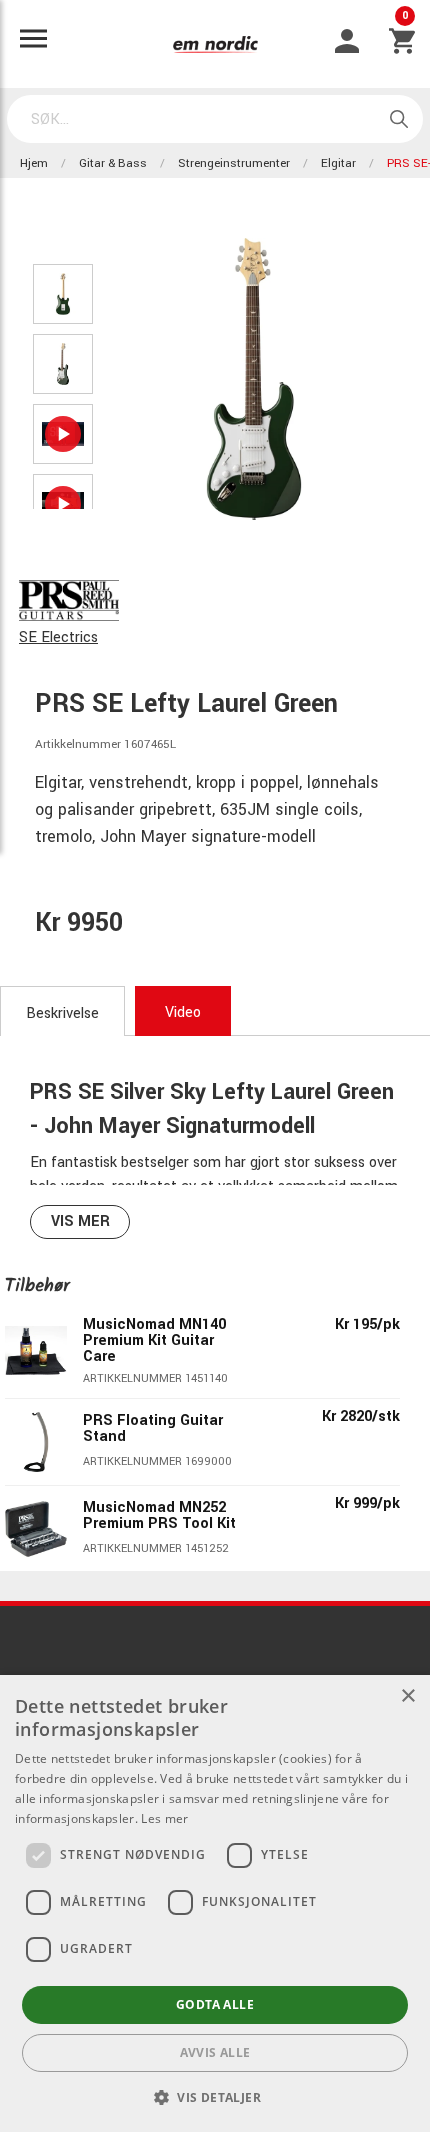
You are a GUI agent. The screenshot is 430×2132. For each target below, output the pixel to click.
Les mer (164, 1818)
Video (183, 1012)
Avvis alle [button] (215, 2052)
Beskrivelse (62, 1013)
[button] (215, 2097)
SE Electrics (58, 637)
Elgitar (338, 163)
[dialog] (215, 1903)
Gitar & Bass (113, 163)
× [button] (407, 1696)
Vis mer (80, 1221)
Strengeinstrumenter (234, 163)
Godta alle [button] (215, 2004)
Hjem (34, 163)
